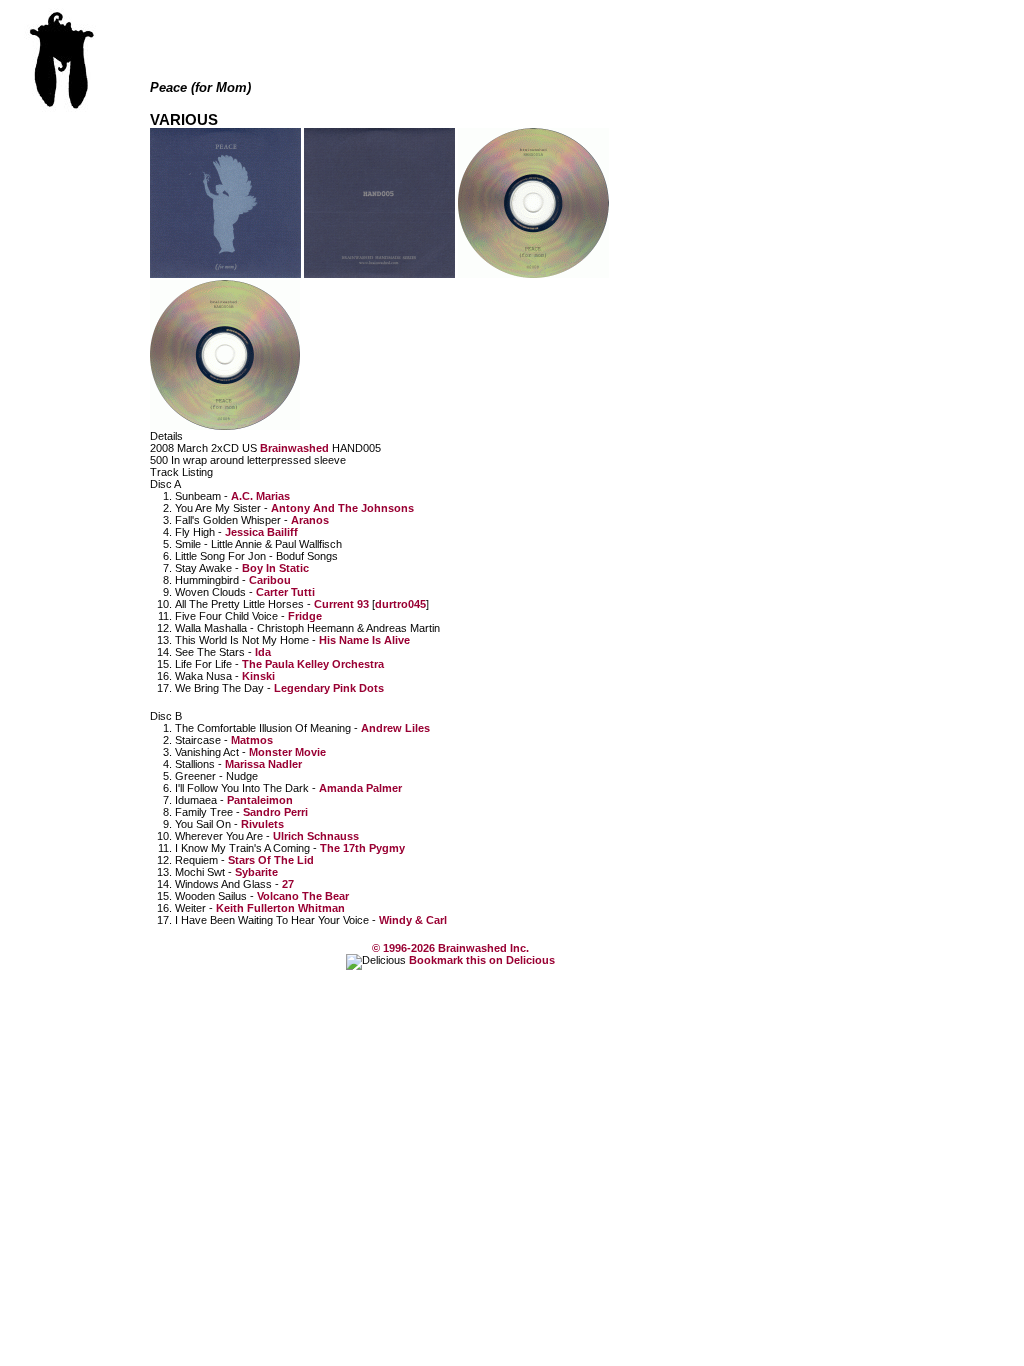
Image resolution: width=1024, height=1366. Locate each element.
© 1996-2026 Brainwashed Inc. (450, 948)
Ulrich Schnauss (316, 836)
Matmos (252, 740)
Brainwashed (294, 448)
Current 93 (341, 604)
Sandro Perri (275, 812)
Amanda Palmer (360, 788)
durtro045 (400, 604)
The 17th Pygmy (362, 848)
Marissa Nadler (263, 764)
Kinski (258, 676)
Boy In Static (275, 568)
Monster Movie (287, 752)
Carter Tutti (285, 592)
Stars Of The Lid (271, 860)
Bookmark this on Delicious (480, 960)
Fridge (305, 616)
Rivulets (262, 824)
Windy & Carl (413, 920)
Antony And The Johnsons (342, 508)
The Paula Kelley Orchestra (313, 664)
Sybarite (256, 872)
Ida (263, 652)
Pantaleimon (260, 800)
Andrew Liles (395, 728)
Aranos (310, 520)
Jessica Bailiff (261, 532)
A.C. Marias (260, 496)
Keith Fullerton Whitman (280, 908)
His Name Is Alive (364, 640)
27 (288, 884)
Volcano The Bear (303, 896)
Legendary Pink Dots (329, 688)
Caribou (270, 580)
